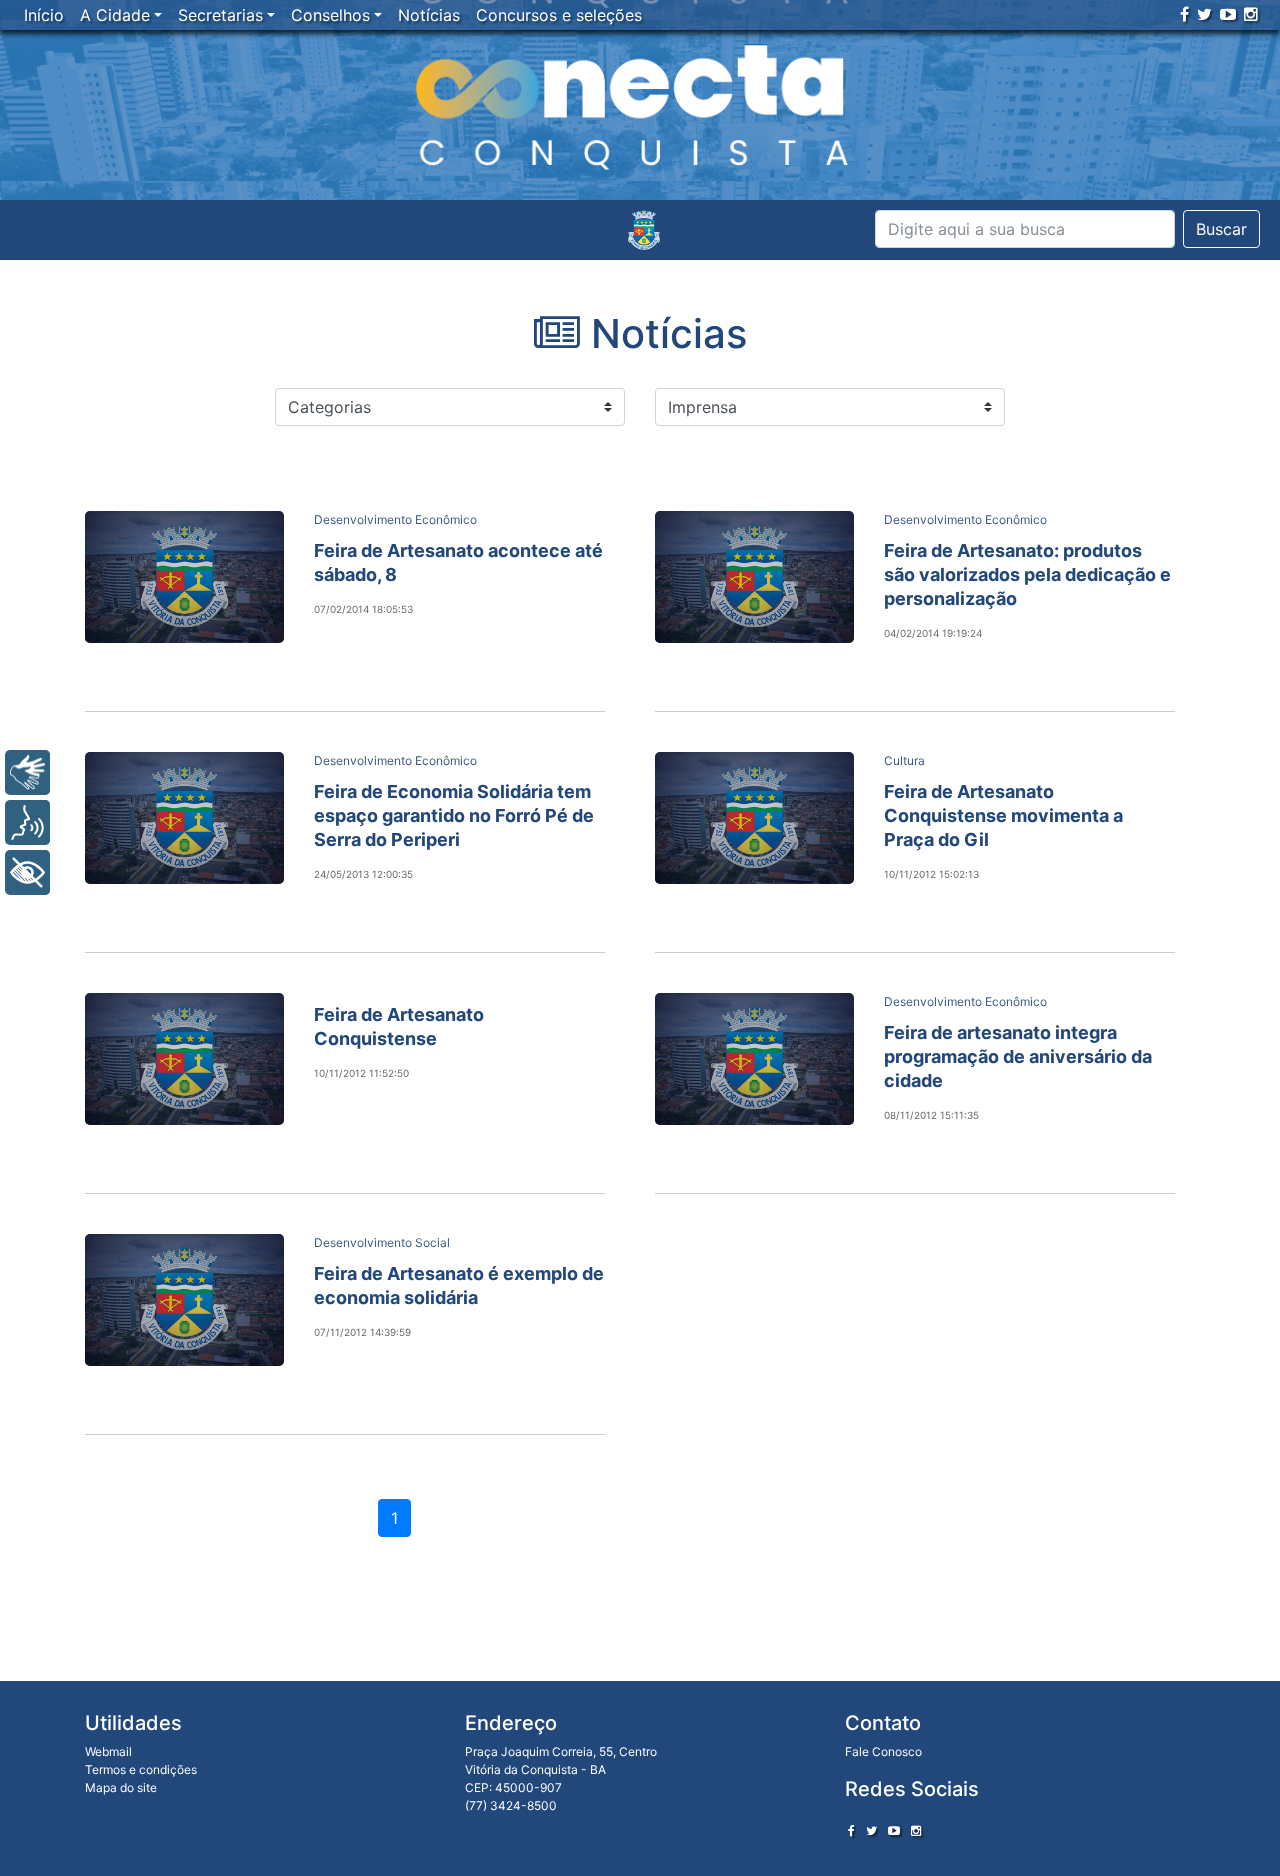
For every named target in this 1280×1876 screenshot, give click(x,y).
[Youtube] (1228, 14)
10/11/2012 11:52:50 (361, 1073)
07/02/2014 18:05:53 (363, 609)
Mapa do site (121, 1787)
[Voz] (27, 822)
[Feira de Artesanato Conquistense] (184, 1059)
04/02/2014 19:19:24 (933, 633)
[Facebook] (1184, 14)
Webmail (108, 1751)
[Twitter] (1204, 14)
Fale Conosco (883, 1751)
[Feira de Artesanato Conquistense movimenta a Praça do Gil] (754, 818)
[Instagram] (1251, 14)
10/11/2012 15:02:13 (931, 874)
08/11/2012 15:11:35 (931, 1115)
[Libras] (27, 772)
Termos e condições (141, 1769)
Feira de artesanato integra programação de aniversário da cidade (1018, 1056)
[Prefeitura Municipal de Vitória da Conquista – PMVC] (644, 230)
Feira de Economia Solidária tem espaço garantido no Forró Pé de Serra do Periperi (454, 815)
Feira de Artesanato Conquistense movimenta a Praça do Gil (1003, 815)
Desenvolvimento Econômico (395, 519)
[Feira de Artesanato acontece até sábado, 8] (184, 577)
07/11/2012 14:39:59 (362, 1332)
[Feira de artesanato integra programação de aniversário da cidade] (754, 1059)
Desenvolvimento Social (382, 1242)
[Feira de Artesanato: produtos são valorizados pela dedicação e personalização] (754, 577)
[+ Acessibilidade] (27, 872)
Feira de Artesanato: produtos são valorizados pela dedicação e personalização (1027, 574)
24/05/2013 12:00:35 (363, 874)
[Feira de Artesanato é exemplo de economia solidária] (184, 1300)
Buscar (1221, 229)
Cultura (904, 760)
